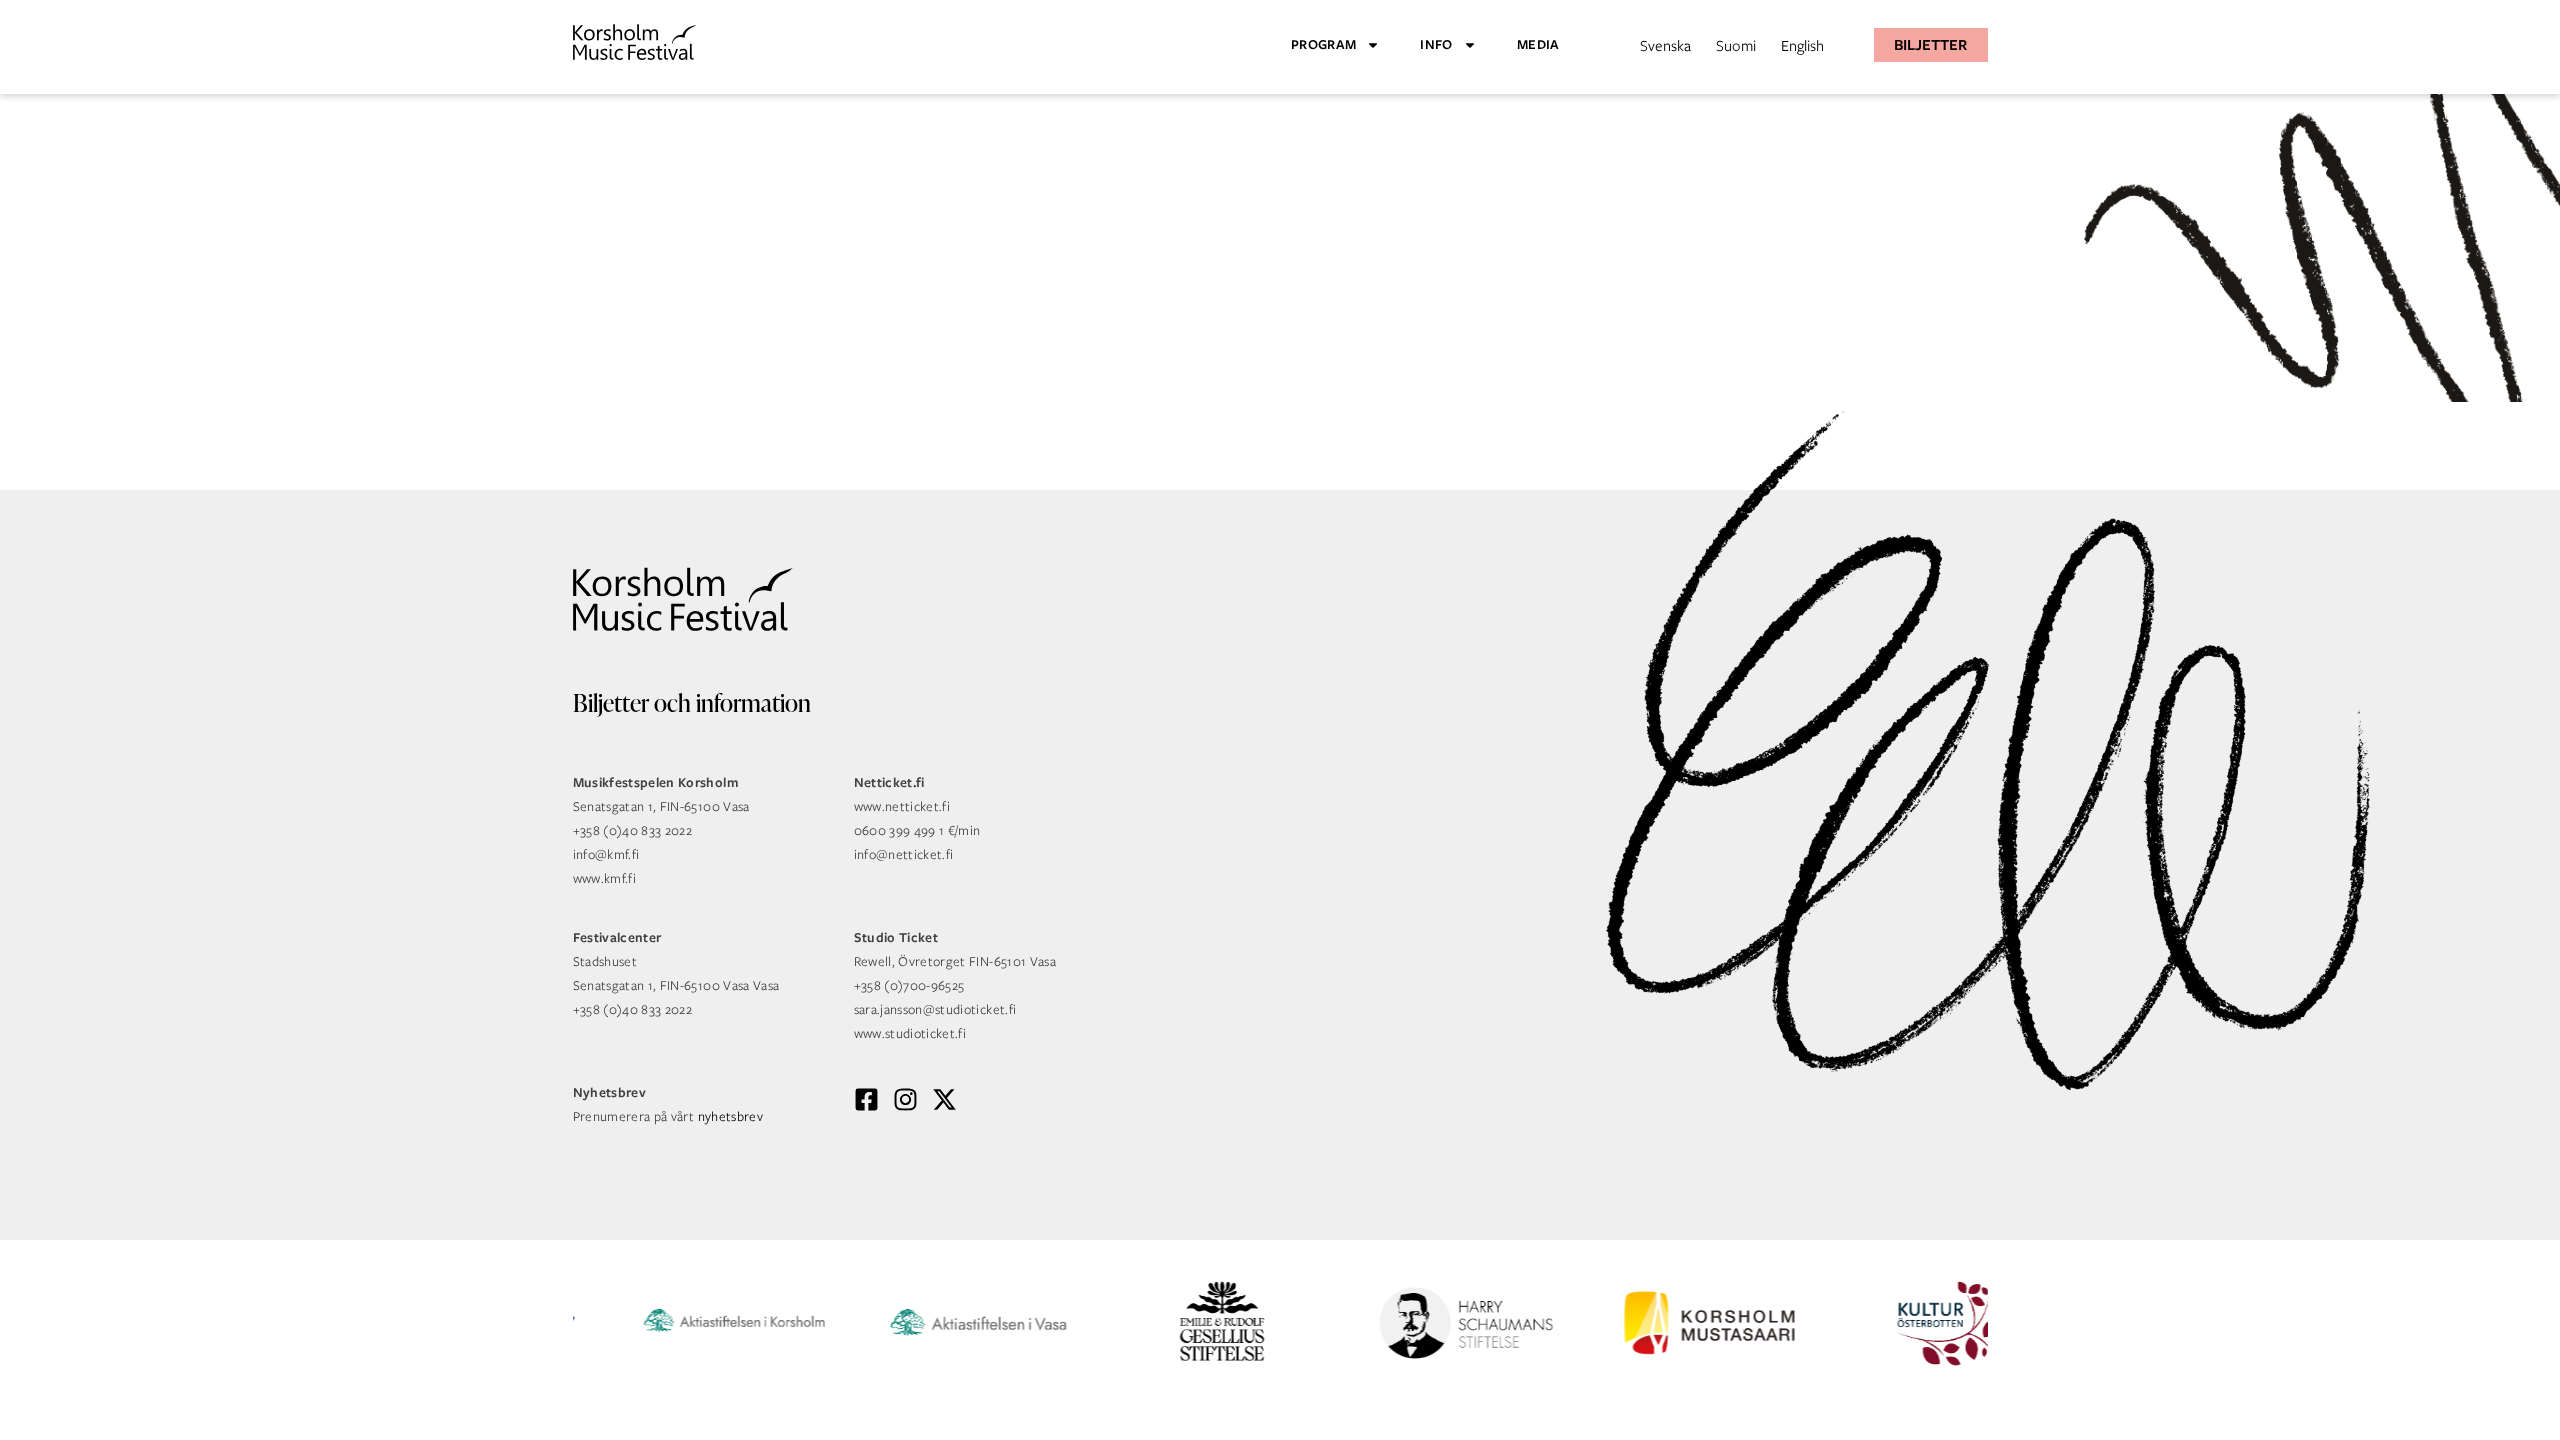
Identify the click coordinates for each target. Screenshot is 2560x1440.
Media (1538, 44)
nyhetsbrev (731, 1116)
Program (1323, 44)
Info (1436, 44)
